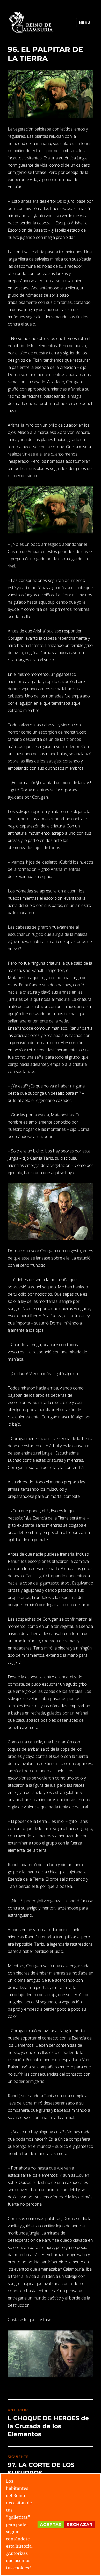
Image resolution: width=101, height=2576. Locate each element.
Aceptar (51, 2525)
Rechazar (80, 2525)
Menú (85, 22)
